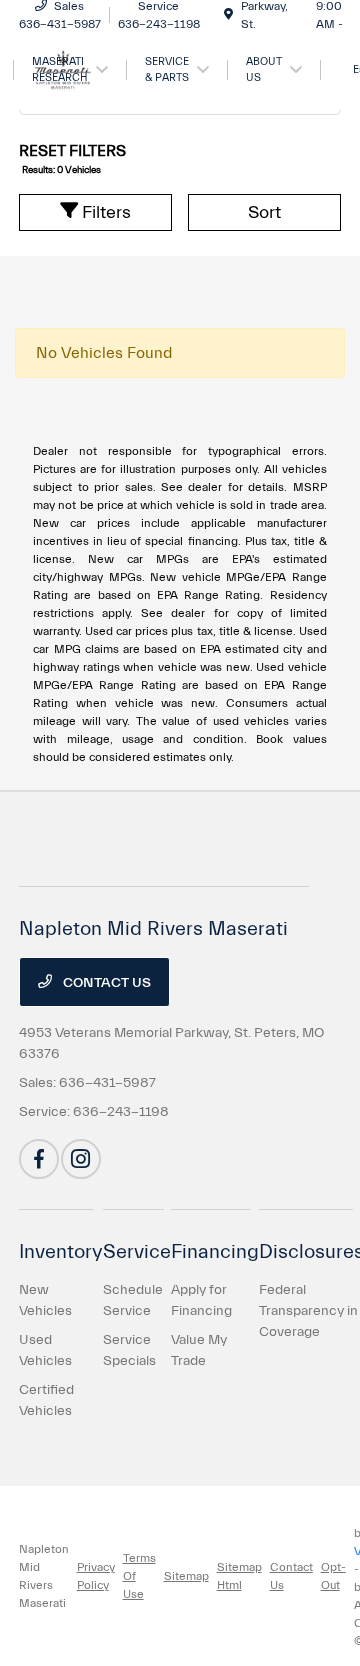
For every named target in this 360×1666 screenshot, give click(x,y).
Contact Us (105, 983)
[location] (228, 15)
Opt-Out (333, 1576)
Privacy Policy (96, 1576)
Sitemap (186, 1576)
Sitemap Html (239, 1576)
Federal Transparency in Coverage (308, 1311)
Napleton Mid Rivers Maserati (44, 1576)
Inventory (61, 1251)
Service (137, 1251)
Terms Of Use (139, 1576)
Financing (215, 1251)
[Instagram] (81, 1159)
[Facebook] (39, 1159)
